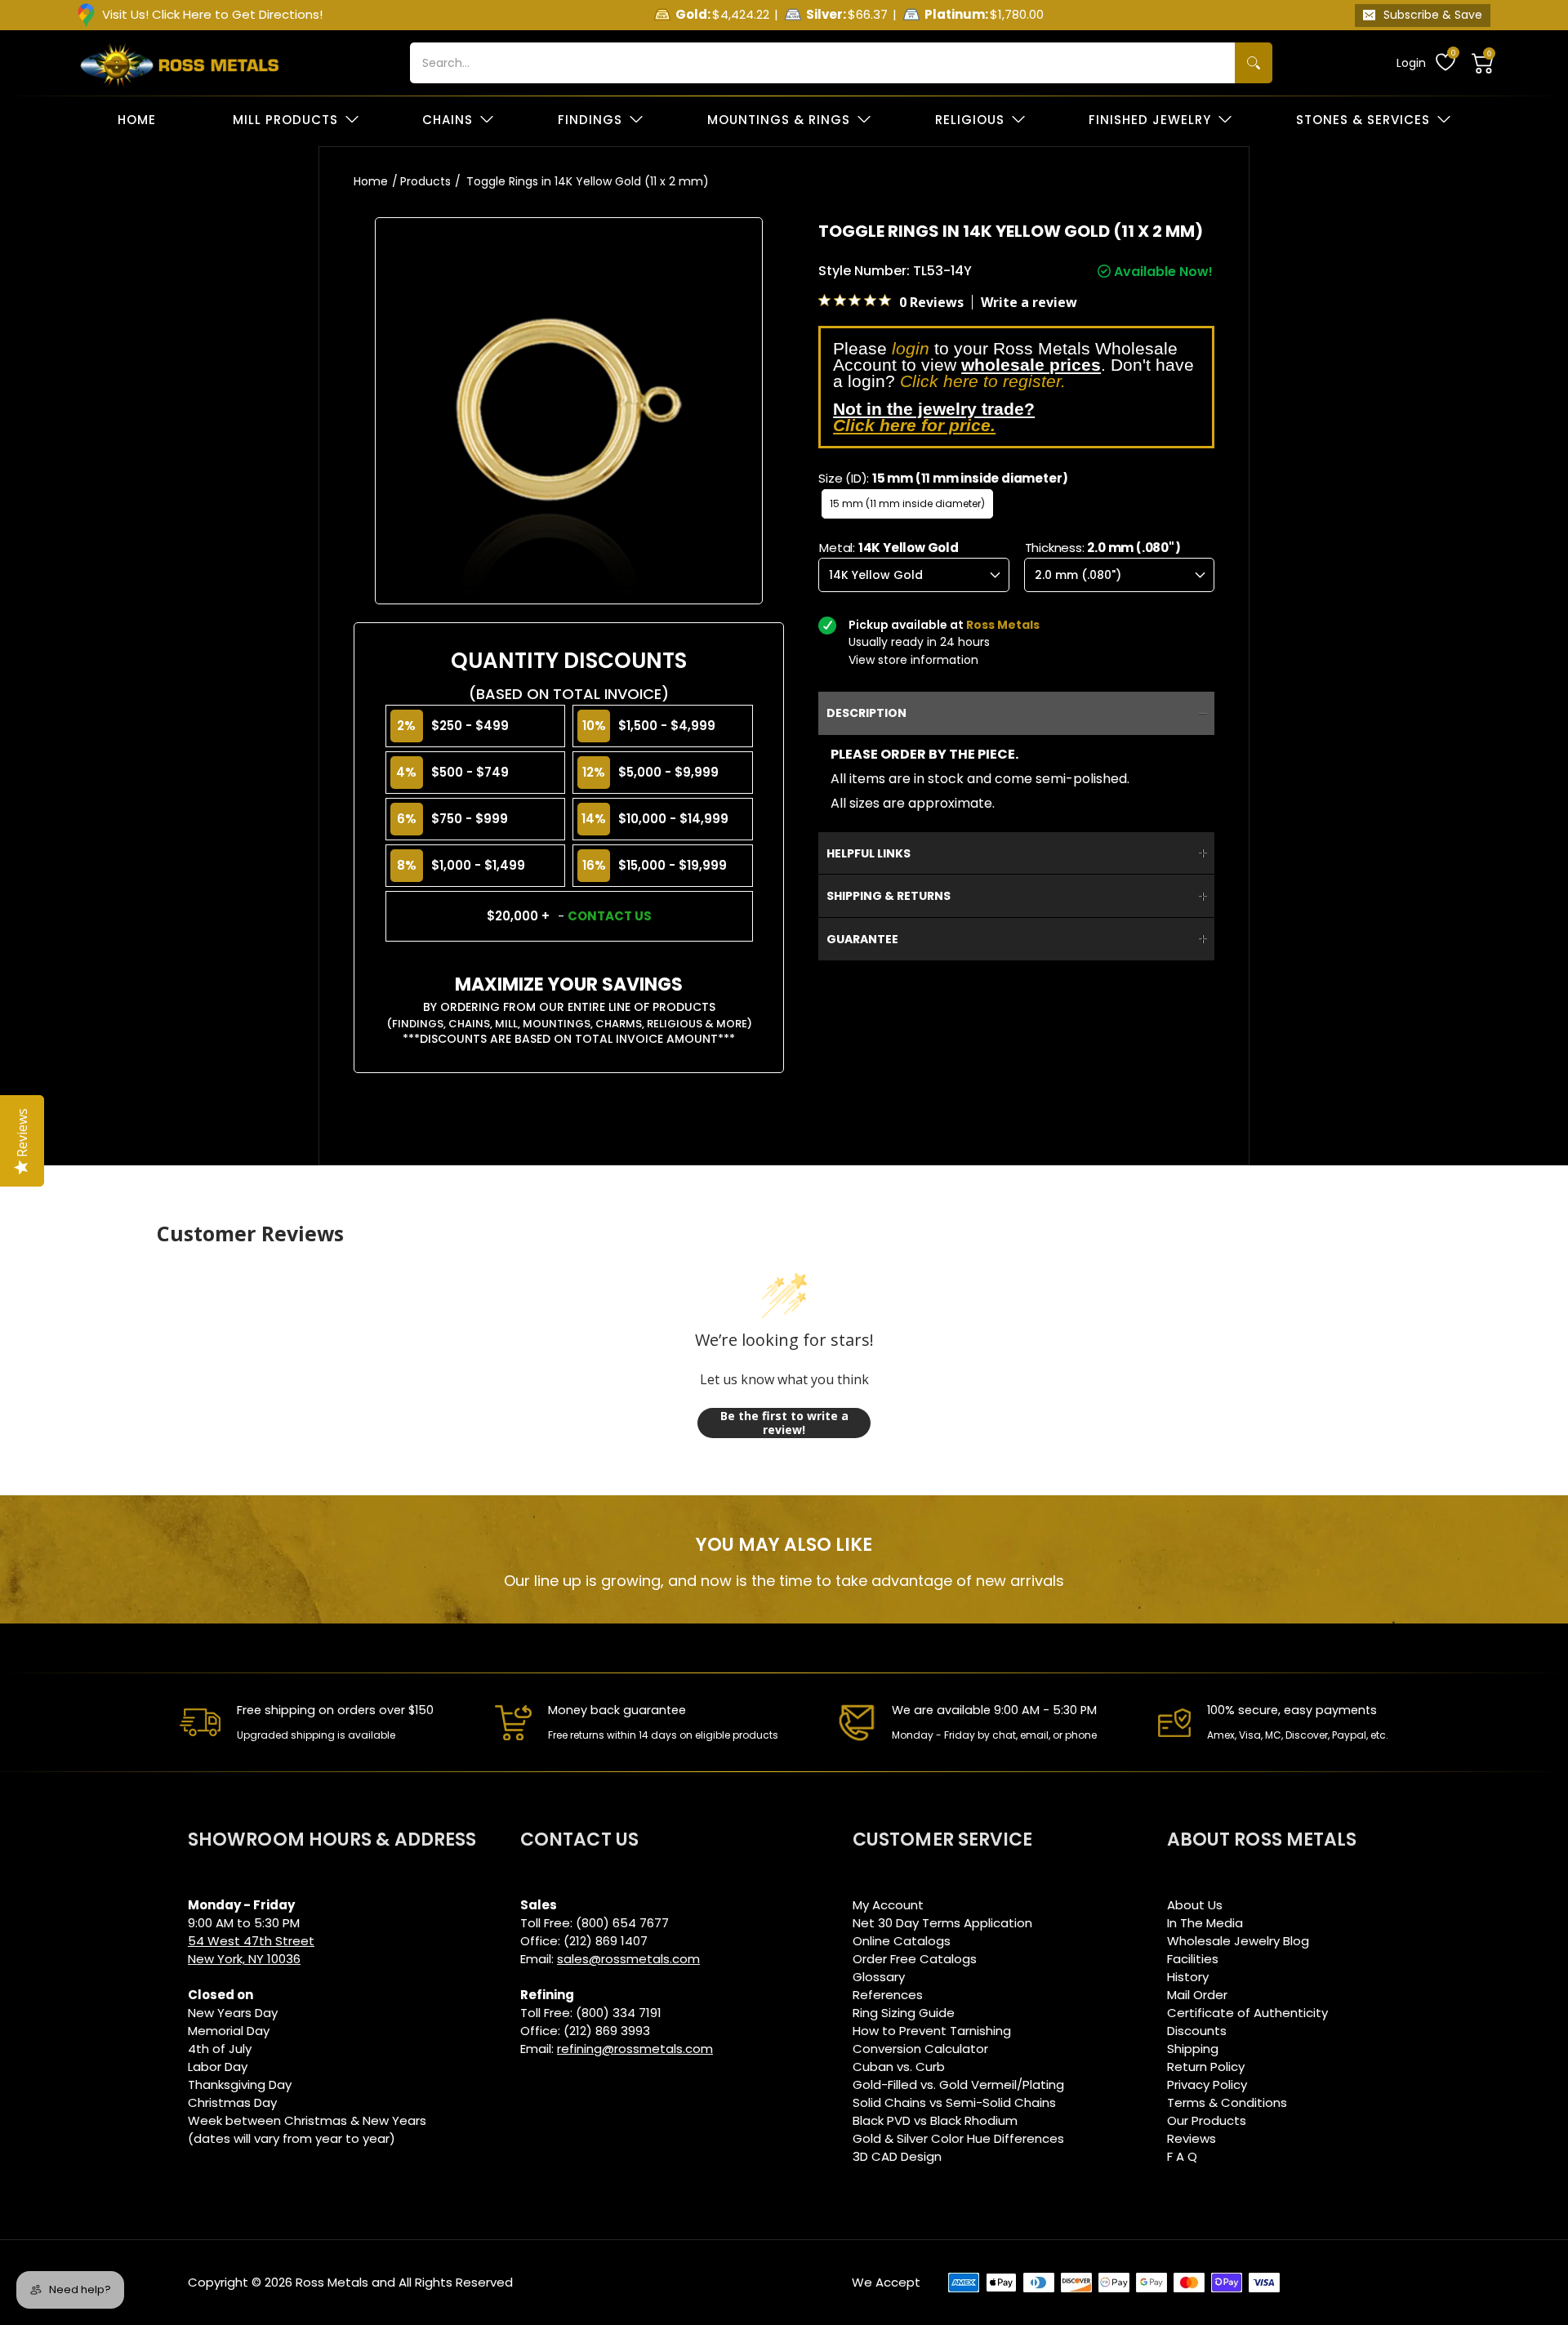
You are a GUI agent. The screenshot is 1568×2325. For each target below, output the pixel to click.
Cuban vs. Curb (899, 2067)
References (888, 1995)
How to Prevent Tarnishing (932, 2031)
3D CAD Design (897, 2156)
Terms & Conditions (1227, 2102)
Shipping (1193, 2049)
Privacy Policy (1207, 2084)
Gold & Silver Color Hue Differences (958, 2138)
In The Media (1205, 1923)
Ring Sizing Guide (904, 2013)
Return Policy (1206, 2067)
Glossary (879, 1977)
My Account (888, 1905)
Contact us (610, 916)
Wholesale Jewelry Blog (1238, 1941)
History (1188, 1977)
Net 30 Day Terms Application (942, 1923)
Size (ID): (943, 478)
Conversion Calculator (920, 2049)
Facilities (1193, 1959)
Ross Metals (332, 2282)
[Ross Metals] (180, 63)
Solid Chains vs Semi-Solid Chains (954, 2102)
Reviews (1192, 2138)
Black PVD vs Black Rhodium (935, 2120)
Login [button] (1411, 63)
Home (371, 181)
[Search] (1254, 63)
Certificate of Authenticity (1247, 2013)
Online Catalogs (902, 1941)
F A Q (1182, 2156)
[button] (1483, 63)
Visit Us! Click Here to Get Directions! (212, 14)
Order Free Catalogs (915, 1959)
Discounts (1197, 2031)
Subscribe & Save (1433, 15)
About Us (1195, 1905)
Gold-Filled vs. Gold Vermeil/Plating (958, 2084)
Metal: (889, 548)
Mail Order (1197, 1995)
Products (425, 181)
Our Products (1207, 2120)
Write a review (1029, 302)
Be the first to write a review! (784, 1423)
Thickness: (1103, 548)
